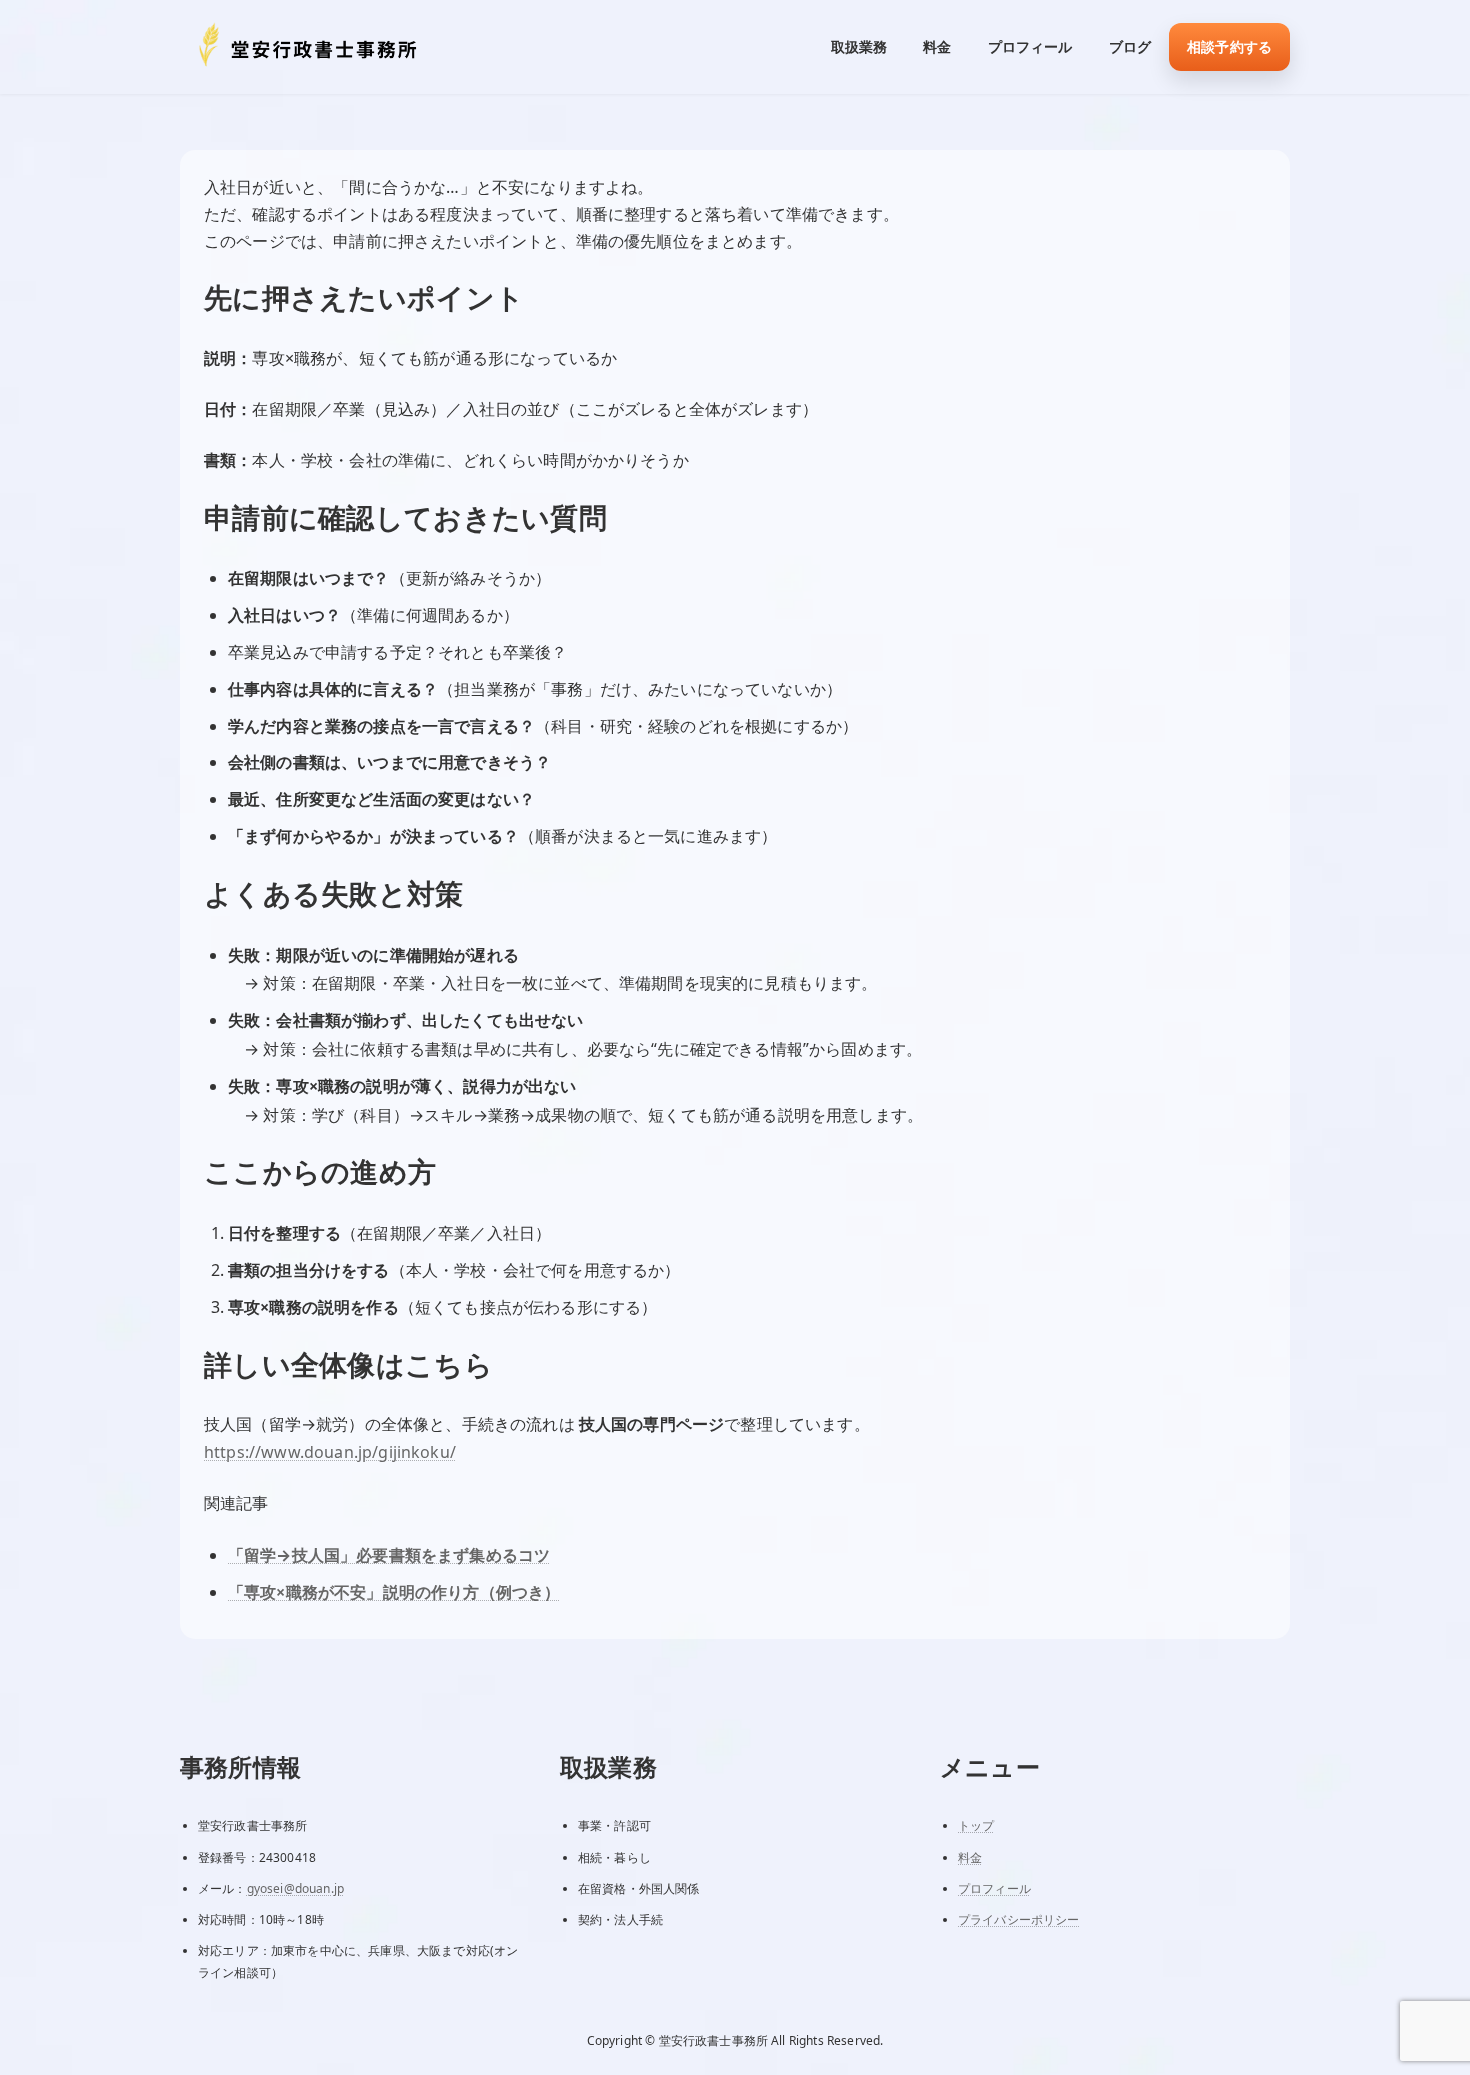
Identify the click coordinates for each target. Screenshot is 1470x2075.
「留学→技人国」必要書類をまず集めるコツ (389, 1555)
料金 (970, 1856)
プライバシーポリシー (1019, 1918)
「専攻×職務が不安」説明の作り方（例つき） (394, 1592)
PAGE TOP (1417, 1995)
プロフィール (994, 1887)
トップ (976, 1825)
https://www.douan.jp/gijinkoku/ (330, 1452)
